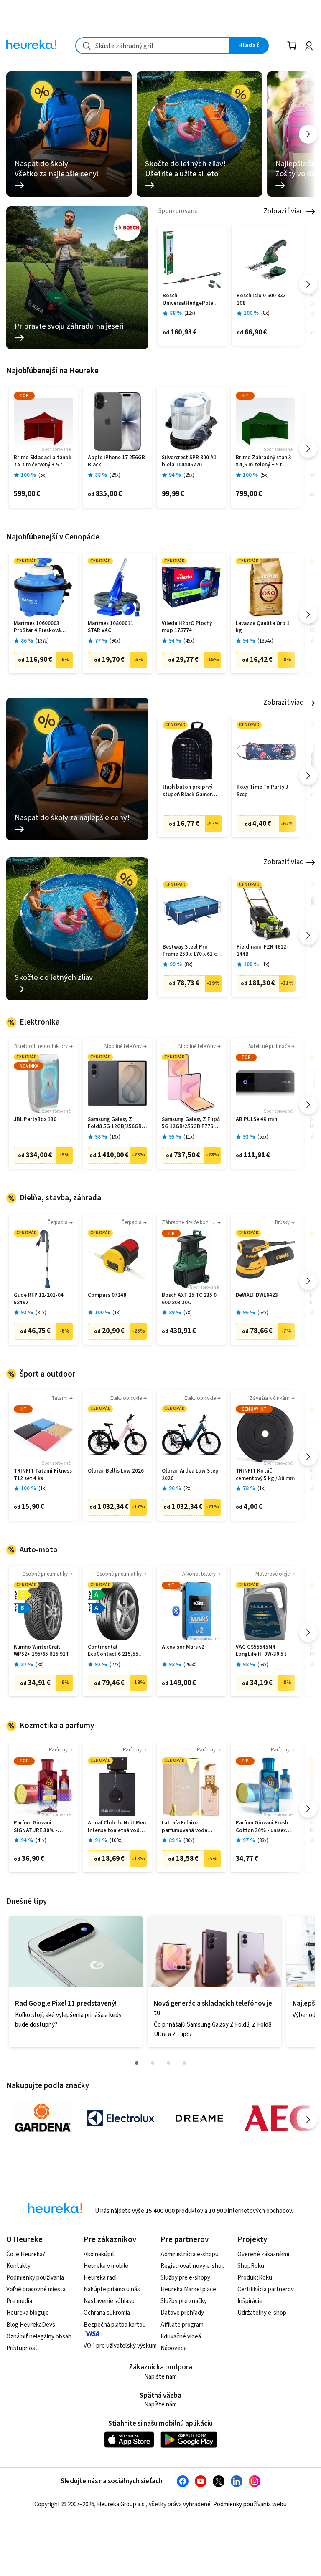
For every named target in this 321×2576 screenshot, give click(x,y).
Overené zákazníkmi (263, 2254)
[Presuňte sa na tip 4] (184, 2063)
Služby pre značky (184, 2301)
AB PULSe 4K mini (257, 1120)
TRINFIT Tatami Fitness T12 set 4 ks (43, 1475)
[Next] (308, 134)
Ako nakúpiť (99, 2254)
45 (189, 641)
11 (189, 1137)
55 (263, 1137)
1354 (265, 641)
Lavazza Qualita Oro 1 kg (263, 627)
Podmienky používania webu (250, 2504)
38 (263, 1841)
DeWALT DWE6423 (257, 1295)
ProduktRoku (255, 2278)
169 (116, 1841)
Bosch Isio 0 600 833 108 (261, 300)
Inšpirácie (250, 2301)
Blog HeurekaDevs (31, 2325)
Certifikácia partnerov (266, 2289)
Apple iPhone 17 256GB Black (116, 462)
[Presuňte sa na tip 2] (153, 2063)
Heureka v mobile (106, 2266)
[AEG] (278, 2118)
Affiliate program (182, 2325)
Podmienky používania (35, 2278)
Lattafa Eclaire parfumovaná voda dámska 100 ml (185, 1827)
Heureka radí (100, 2278)
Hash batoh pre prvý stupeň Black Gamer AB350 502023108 (187, 791)
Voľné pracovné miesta (36, 2289)
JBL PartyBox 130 (35, 1120)
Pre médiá (19, 2301)
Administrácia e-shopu (190, 2254)
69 (263, 1665)
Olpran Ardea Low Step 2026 (190, 1475)
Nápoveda (174, 2348)
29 (115, 475)
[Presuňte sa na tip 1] (137, 2063)
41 (41, 1841)
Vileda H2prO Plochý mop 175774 (187, 627)
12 (190, 313)
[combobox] (153, 46)
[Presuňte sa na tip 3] (168, 2063)
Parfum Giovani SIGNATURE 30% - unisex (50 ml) (36, 1827)
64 (263, 1313)
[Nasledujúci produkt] (308, 284)
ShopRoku (251, 2266)
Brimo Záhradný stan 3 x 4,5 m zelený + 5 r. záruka (264, 462)
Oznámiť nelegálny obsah (39, 2337)
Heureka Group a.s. (121, 2504)
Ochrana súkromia (107, 2313)
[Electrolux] (121, 2118)
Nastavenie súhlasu (109, 2301)
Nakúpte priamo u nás (112, 2289)
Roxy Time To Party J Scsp (262, 791)
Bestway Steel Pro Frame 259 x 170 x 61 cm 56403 (192, 951)
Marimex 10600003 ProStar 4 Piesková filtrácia (37, 627)
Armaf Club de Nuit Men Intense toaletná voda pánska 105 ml (117, 1827)
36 (189, 1841)
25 (189, 475)
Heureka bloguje (28, 2313)
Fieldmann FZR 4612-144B (262, 951)
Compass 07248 (107, 1295)
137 (42, 641)
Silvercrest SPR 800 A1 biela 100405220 (189, 462)
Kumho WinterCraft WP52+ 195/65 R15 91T (41, 1651)
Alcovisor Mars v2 (183, 1647)
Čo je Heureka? (26, 2254)
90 (115, 641)
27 (115, 1665)
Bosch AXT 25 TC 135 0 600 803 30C (189, 1299)
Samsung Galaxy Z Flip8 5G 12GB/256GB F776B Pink (191, 1123)
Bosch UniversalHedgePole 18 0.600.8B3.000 (191, 300)
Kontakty (18, 2266)
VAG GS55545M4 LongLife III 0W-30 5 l (261, 1651)
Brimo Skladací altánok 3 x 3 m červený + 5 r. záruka (43, 462)
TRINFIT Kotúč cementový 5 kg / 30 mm (265, 1475)
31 (41, 1313)
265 (190, 1665)
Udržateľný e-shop (262, 2313)
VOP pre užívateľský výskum (120, 2346)
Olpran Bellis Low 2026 (116, 1471)
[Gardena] (42, 2118)
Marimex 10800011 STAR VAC (111, 627)
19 (115, 1137)
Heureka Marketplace (188, 2289)
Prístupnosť (22, 2348)
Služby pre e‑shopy (185, 2278)
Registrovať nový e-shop (193, 2266)
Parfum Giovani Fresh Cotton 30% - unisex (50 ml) (262, 1827)
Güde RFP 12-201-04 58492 (39, 1299)
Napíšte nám (160, 2377)
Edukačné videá (181, 2337)
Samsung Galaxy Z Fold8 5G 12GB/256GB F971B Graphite (115, 1123)
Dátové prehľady (182, 2313)
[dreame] (199, 2118)
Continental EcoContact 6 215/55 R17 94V (113, 1651)
